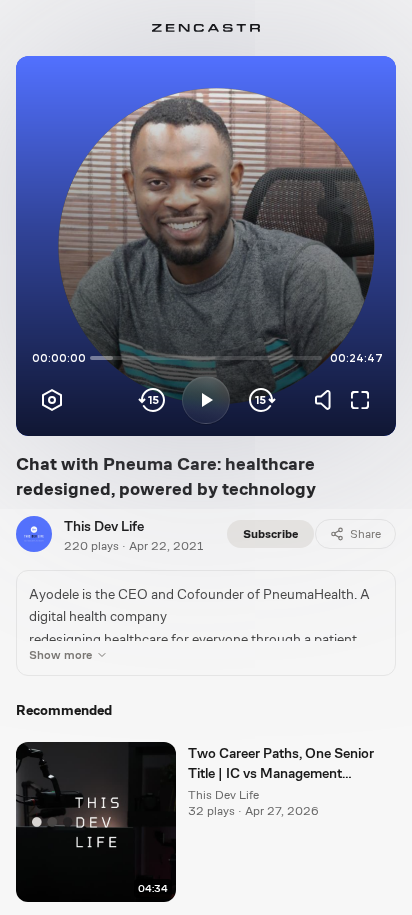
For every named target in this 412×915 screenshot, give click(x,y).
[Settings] (52, 400)
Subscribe (270, 534)
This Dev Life (104, 526)
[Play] (206, 400)
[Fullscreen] (360, 400)
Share (365, 534)
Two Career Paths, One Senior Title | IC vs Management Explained (281, 764)
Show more (60, 655)
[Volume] (328, 400)
